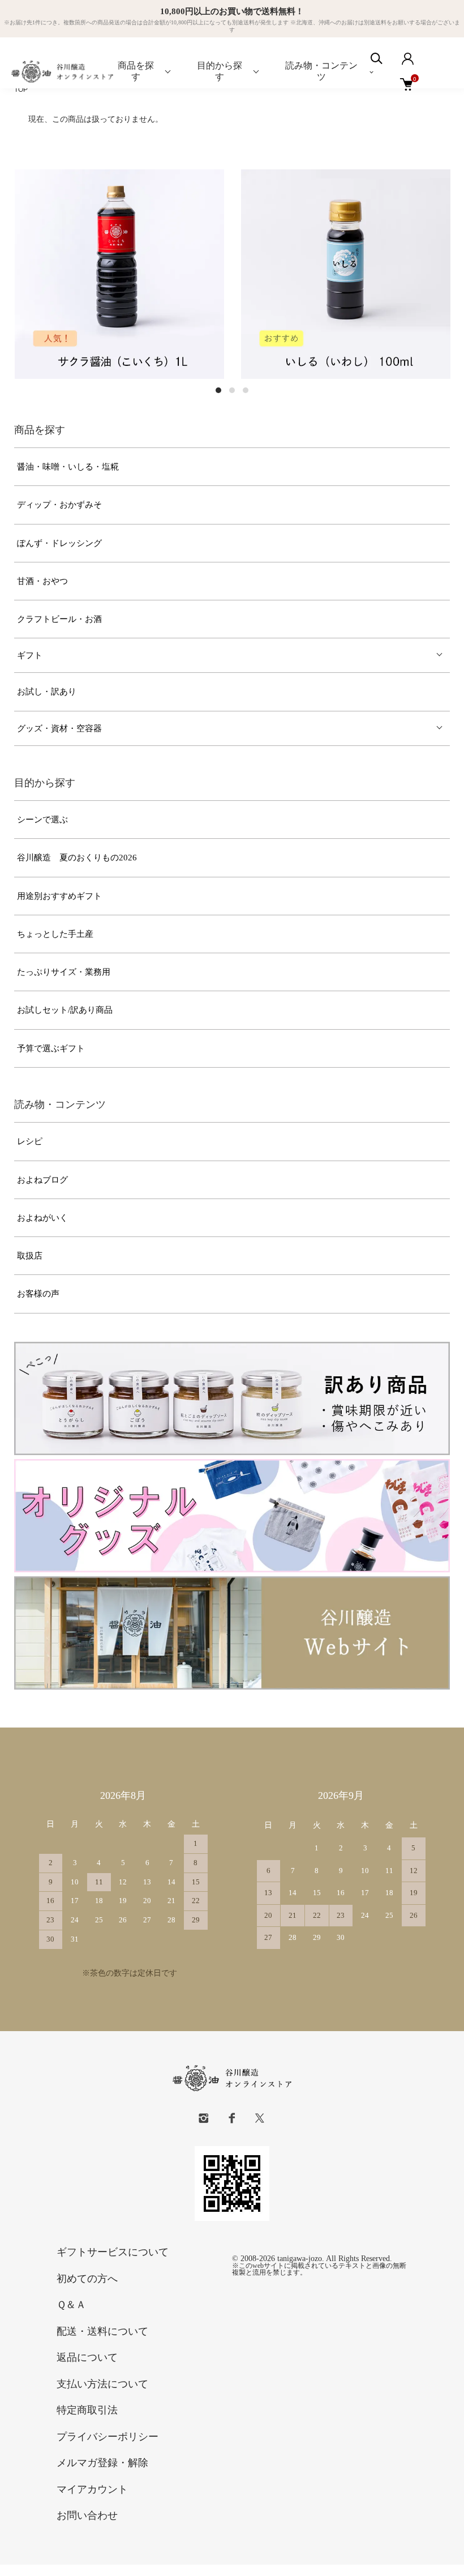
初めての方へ (87, 2279)
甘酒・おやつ (42, 581)
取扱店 (30, 1256)
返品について (87, 2357)
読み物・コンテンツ (321, 71)
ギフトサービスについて (113, 2252)
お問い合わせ (87, 2515)
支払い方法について (102, 2384)
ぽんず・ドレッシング (59, 543)
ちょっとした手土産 (55, 934)
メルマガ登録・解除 (102, 2463)
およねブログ (42, 1180)
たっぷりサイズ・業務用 (64, 972)
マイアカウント (92, 2489)
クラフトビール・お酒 (59, 619)
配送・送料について (102, 2331)
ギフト (30, 655)
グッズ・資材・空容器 (59, 728)
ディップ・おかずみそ (59, 505)
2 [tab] (232, 390)
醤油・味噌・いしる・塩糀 (68, 467)
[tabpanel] (119, 274)
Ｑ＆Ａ (71, 2305)
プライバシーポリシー (108, 2437)
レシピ (30, 1141)
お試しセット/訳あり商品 (65, 1010)
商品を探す (136, 71)
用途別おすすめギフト (59, 896)
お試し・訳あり (47, 692)
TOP (21, 89)
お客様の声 (38, 1294)
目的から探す (220, 71)
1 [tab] (218, 390)
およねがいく (42, 1218)
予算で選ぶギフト (51, 1048)
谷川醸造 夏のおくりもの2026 (77, 858)
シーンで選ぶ (42, 820)
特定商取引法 (87, 2410)
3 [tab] (246, 390)
